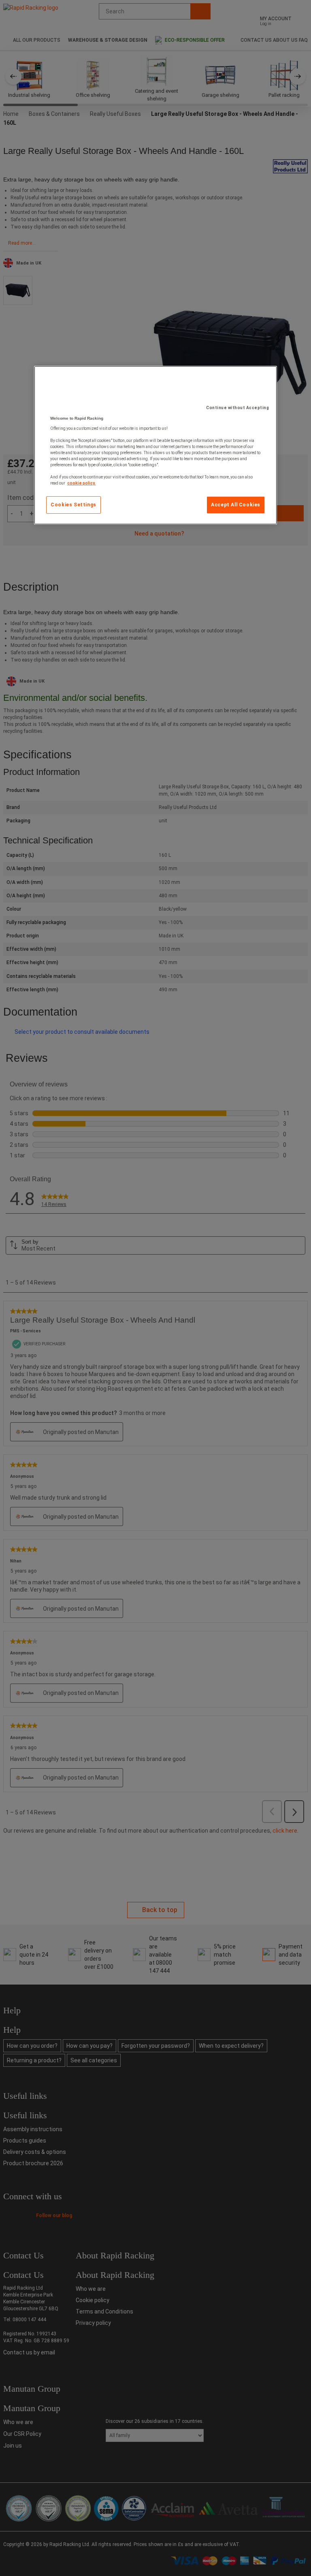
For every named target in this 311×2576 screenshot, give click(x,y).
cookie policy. (81, 483)
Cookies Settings (73, 505)
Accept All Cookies (236, 505)
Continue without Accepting (238, 408)
